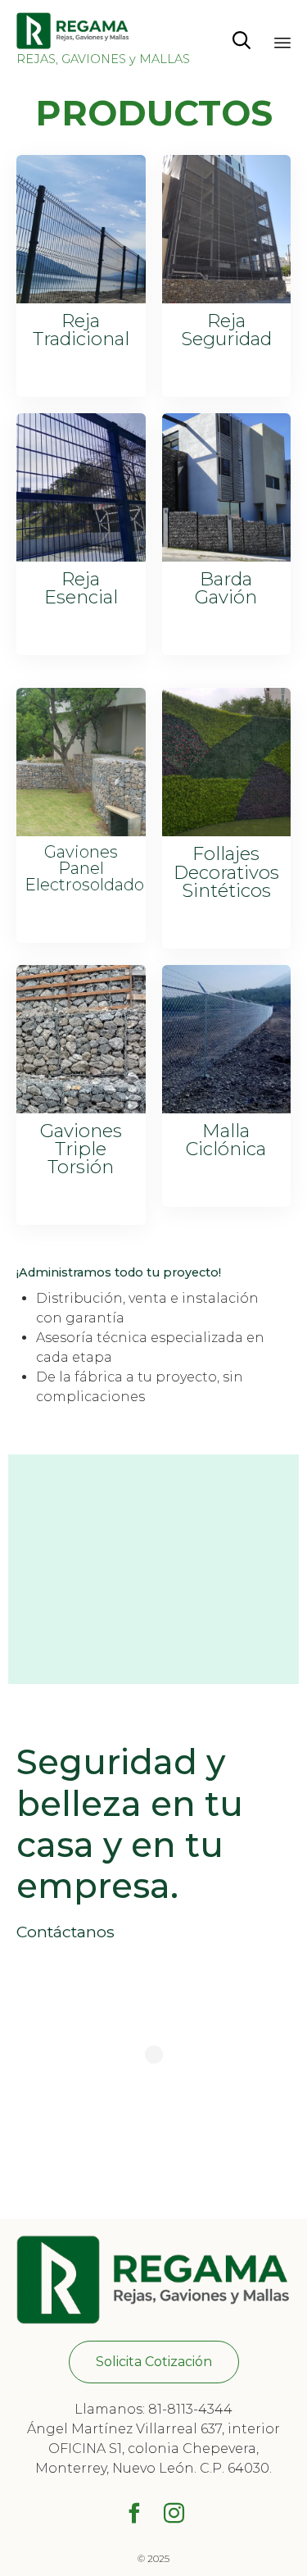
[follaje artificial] (227, 832)
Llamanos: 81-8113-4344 (153, 2409)
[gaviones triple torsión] (81, 1109)
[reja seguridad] (227, 299)
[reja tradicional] (81, 299)
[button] (154, 2362)
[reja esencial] (81, 557)
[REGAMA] (103, 31)
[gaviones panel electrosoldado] (81, 832)
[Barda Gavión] (227, 557)
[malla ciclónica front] (227, 1109)
